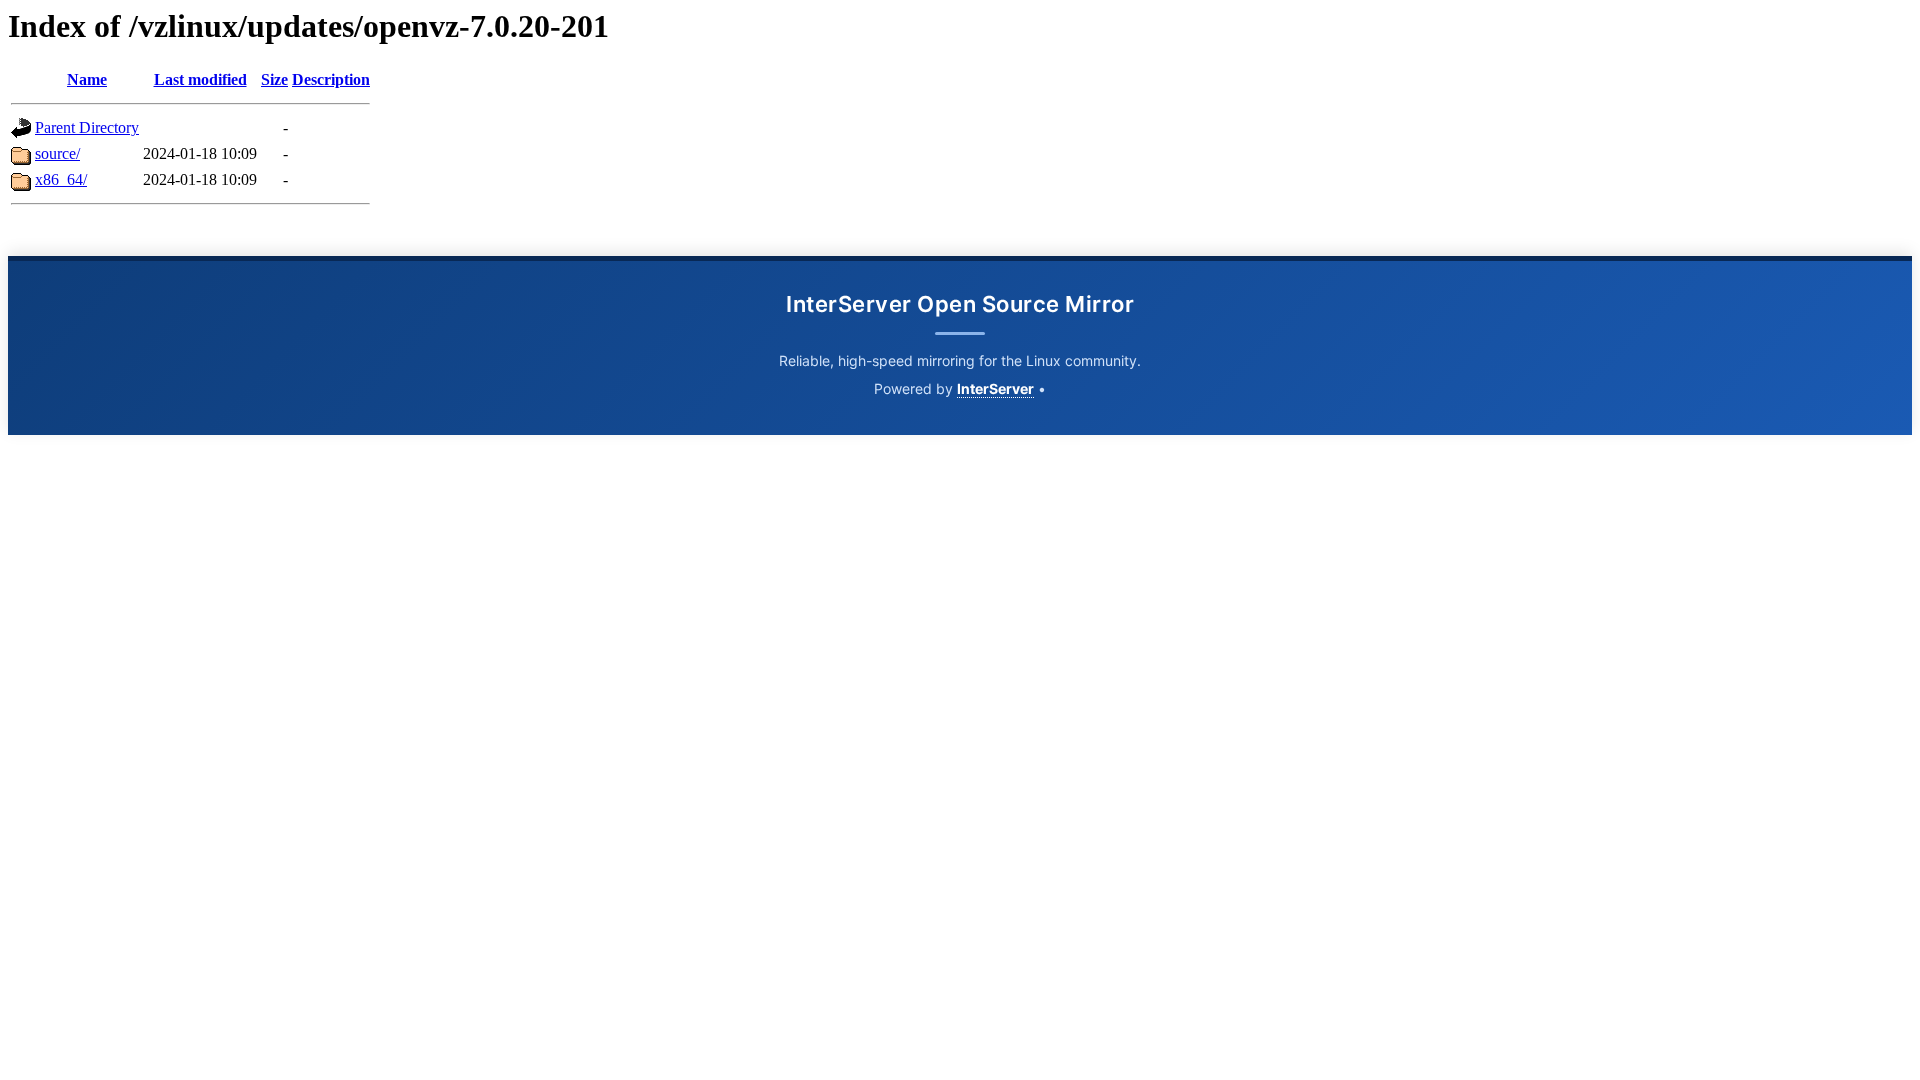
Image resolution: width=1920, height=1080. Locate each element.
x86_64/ (61, 179)
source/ (57, 153)
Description (331, 79)
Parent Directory (87, 127)
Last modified (200, 79)
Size (274, 79)
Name (87, 79)
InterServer (995, 388)
